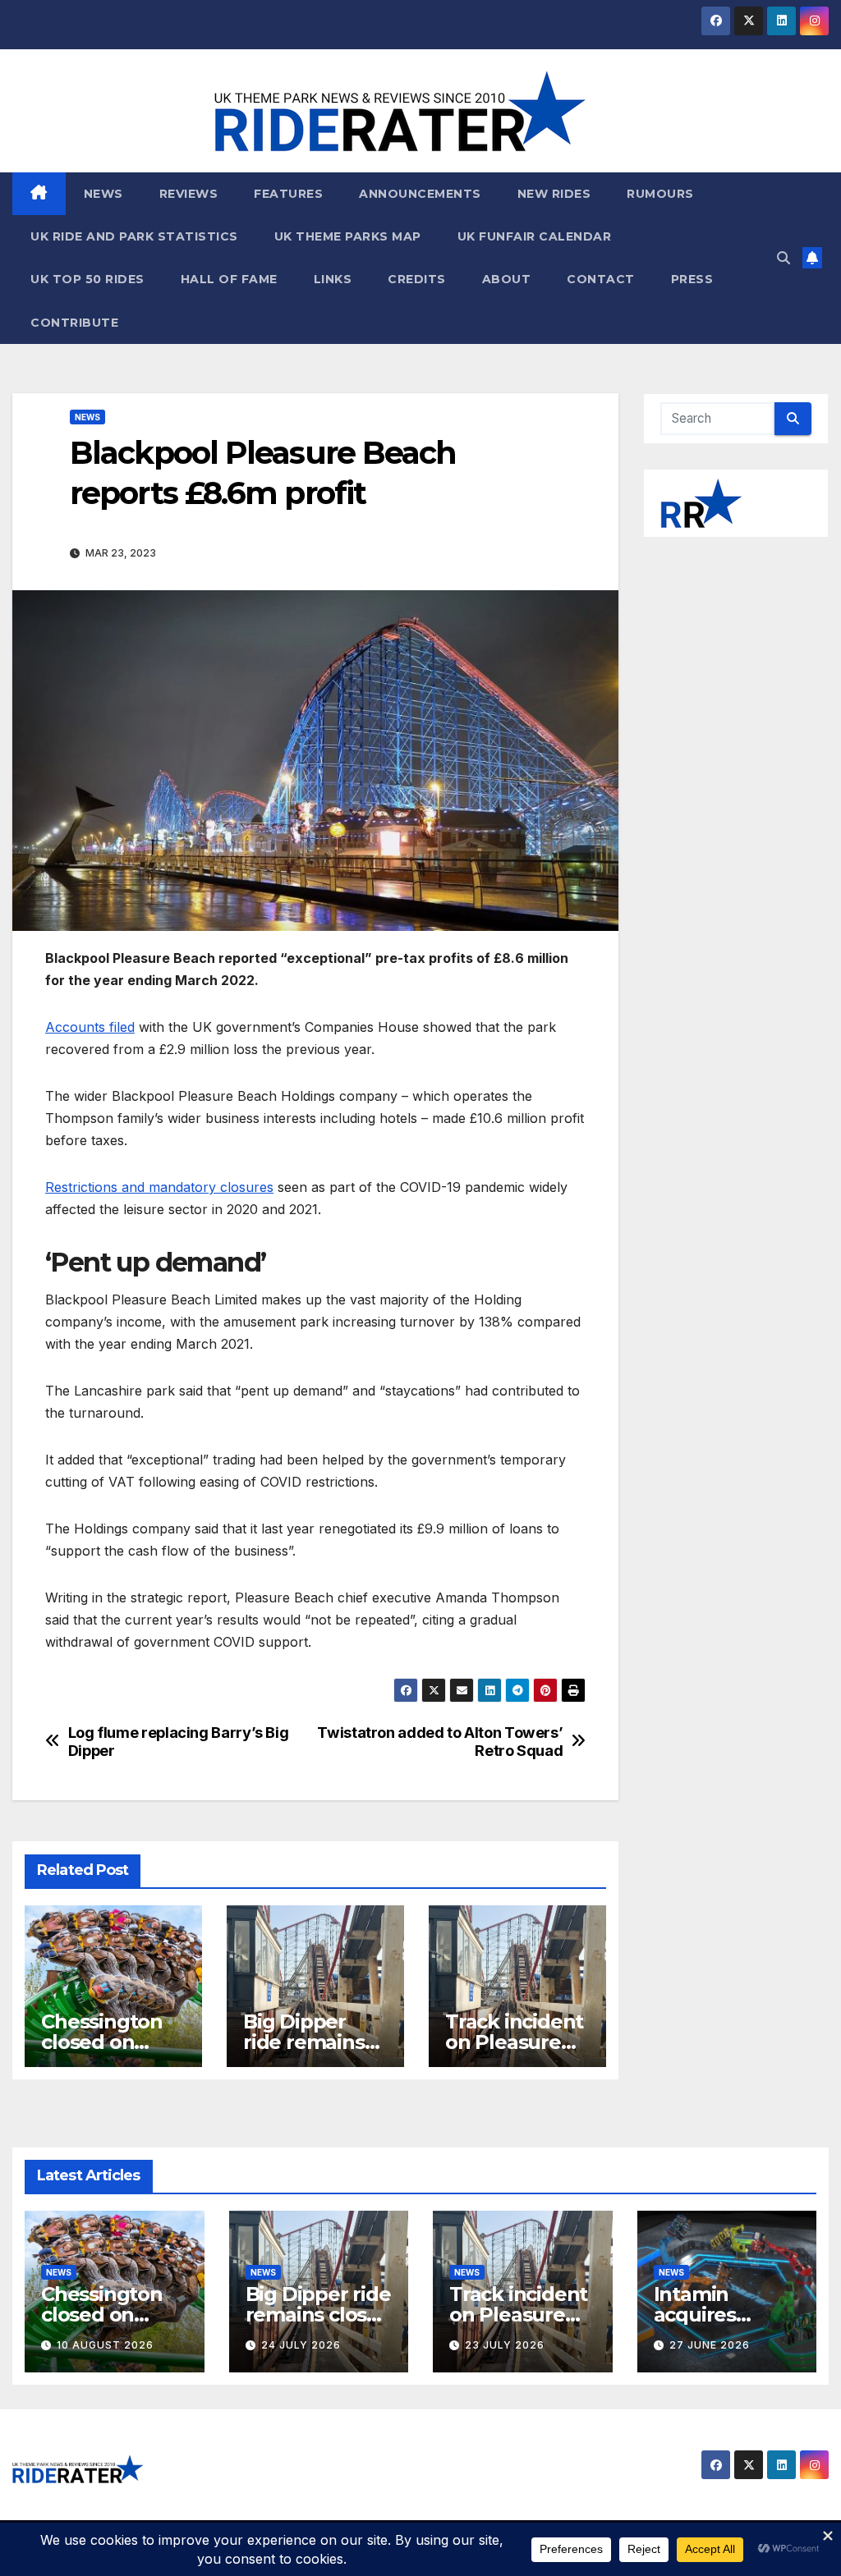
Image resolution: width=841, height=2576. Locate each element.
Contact (601, 279)
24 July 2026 (301, 2345)
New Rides (554, 194)
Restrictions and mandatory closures (159, 1187)
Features (288, 194)
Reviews (189, 194)
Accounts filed (90, 1027)
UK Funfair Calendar (535, 236)
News (103, 194)
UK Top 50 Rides (87, 279)
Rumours (660, 194)
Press (692, 279)
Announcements (420, 194)
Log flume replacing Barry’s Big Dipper (179, 1742)
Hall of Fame (229, 279)
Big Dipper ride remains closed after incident (319, 2315)
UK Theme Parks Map (348, 236)
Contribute (74, 323)
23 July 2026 (505, 2345)
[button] (784, 258)
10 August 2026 (105, 2345)
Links (333, 279)
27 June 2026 (710, 2345)
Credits (417, 279)
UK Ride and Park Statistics (134, 236)
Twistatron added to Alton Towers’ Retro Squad (440, 1742)
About (507, 279)
